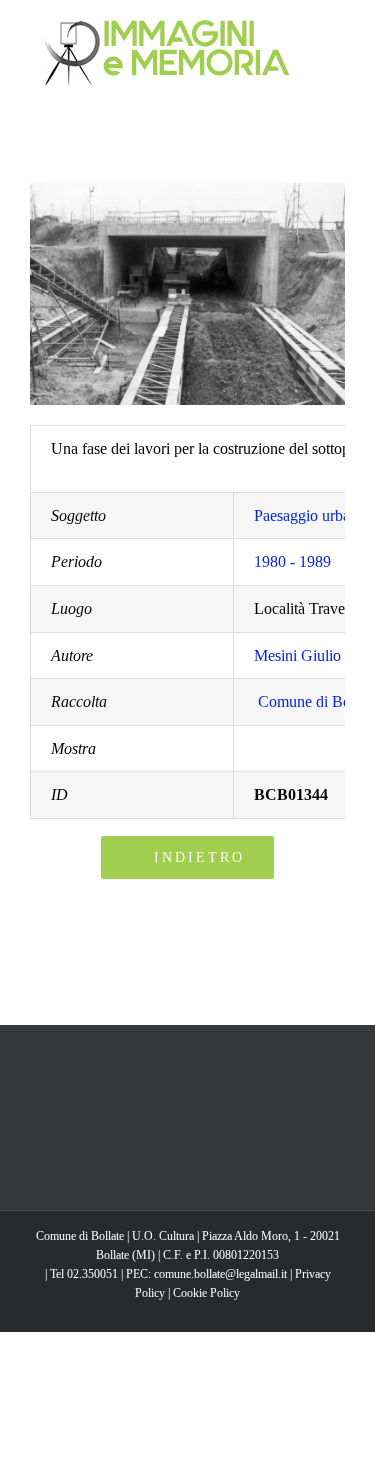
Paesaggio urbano (310, 515)
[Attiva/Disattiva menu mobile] (337, 30)
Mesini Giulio (297, 655)
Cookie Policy (206, 1293)
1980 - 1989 (292, 561)
